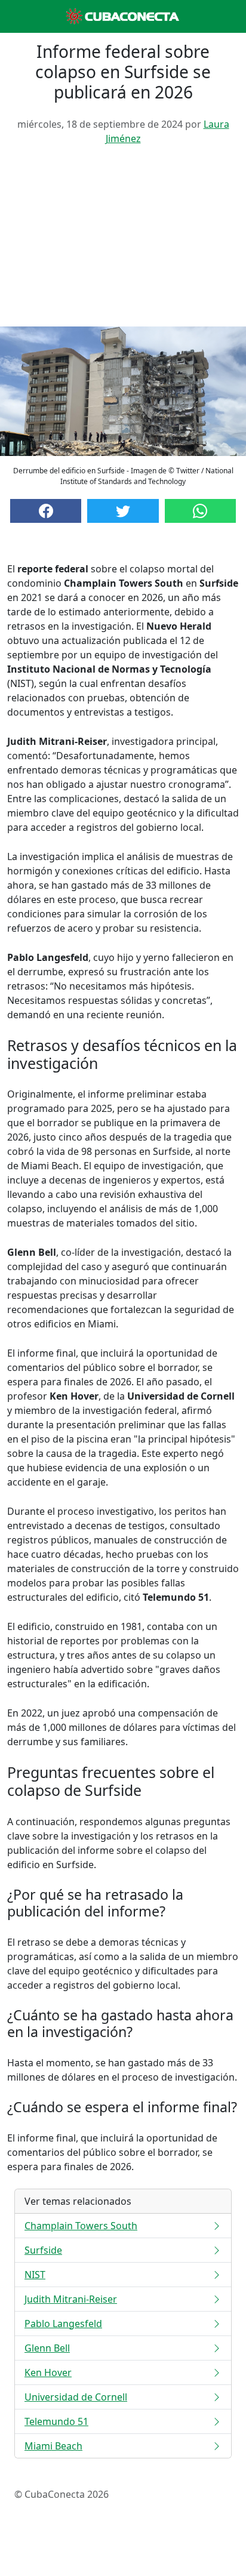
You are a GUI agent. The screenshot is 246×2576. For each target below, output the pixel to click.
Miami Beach (53, 2446)
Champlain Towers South (81, 2226)
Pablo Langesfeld (63, 2324)
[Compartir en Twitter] (123, 511)
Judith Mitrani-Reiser (71, 2299)
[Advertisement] (123, 241)
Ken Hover (48, 2372)
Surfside (43, 2250)
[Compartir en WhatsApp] (200, 511)
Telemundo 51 (56, 2421)
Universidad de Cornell (76, 2397)
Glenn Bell (47, 2348)
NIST (35, 2275)
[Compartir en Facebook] (46, 511)
